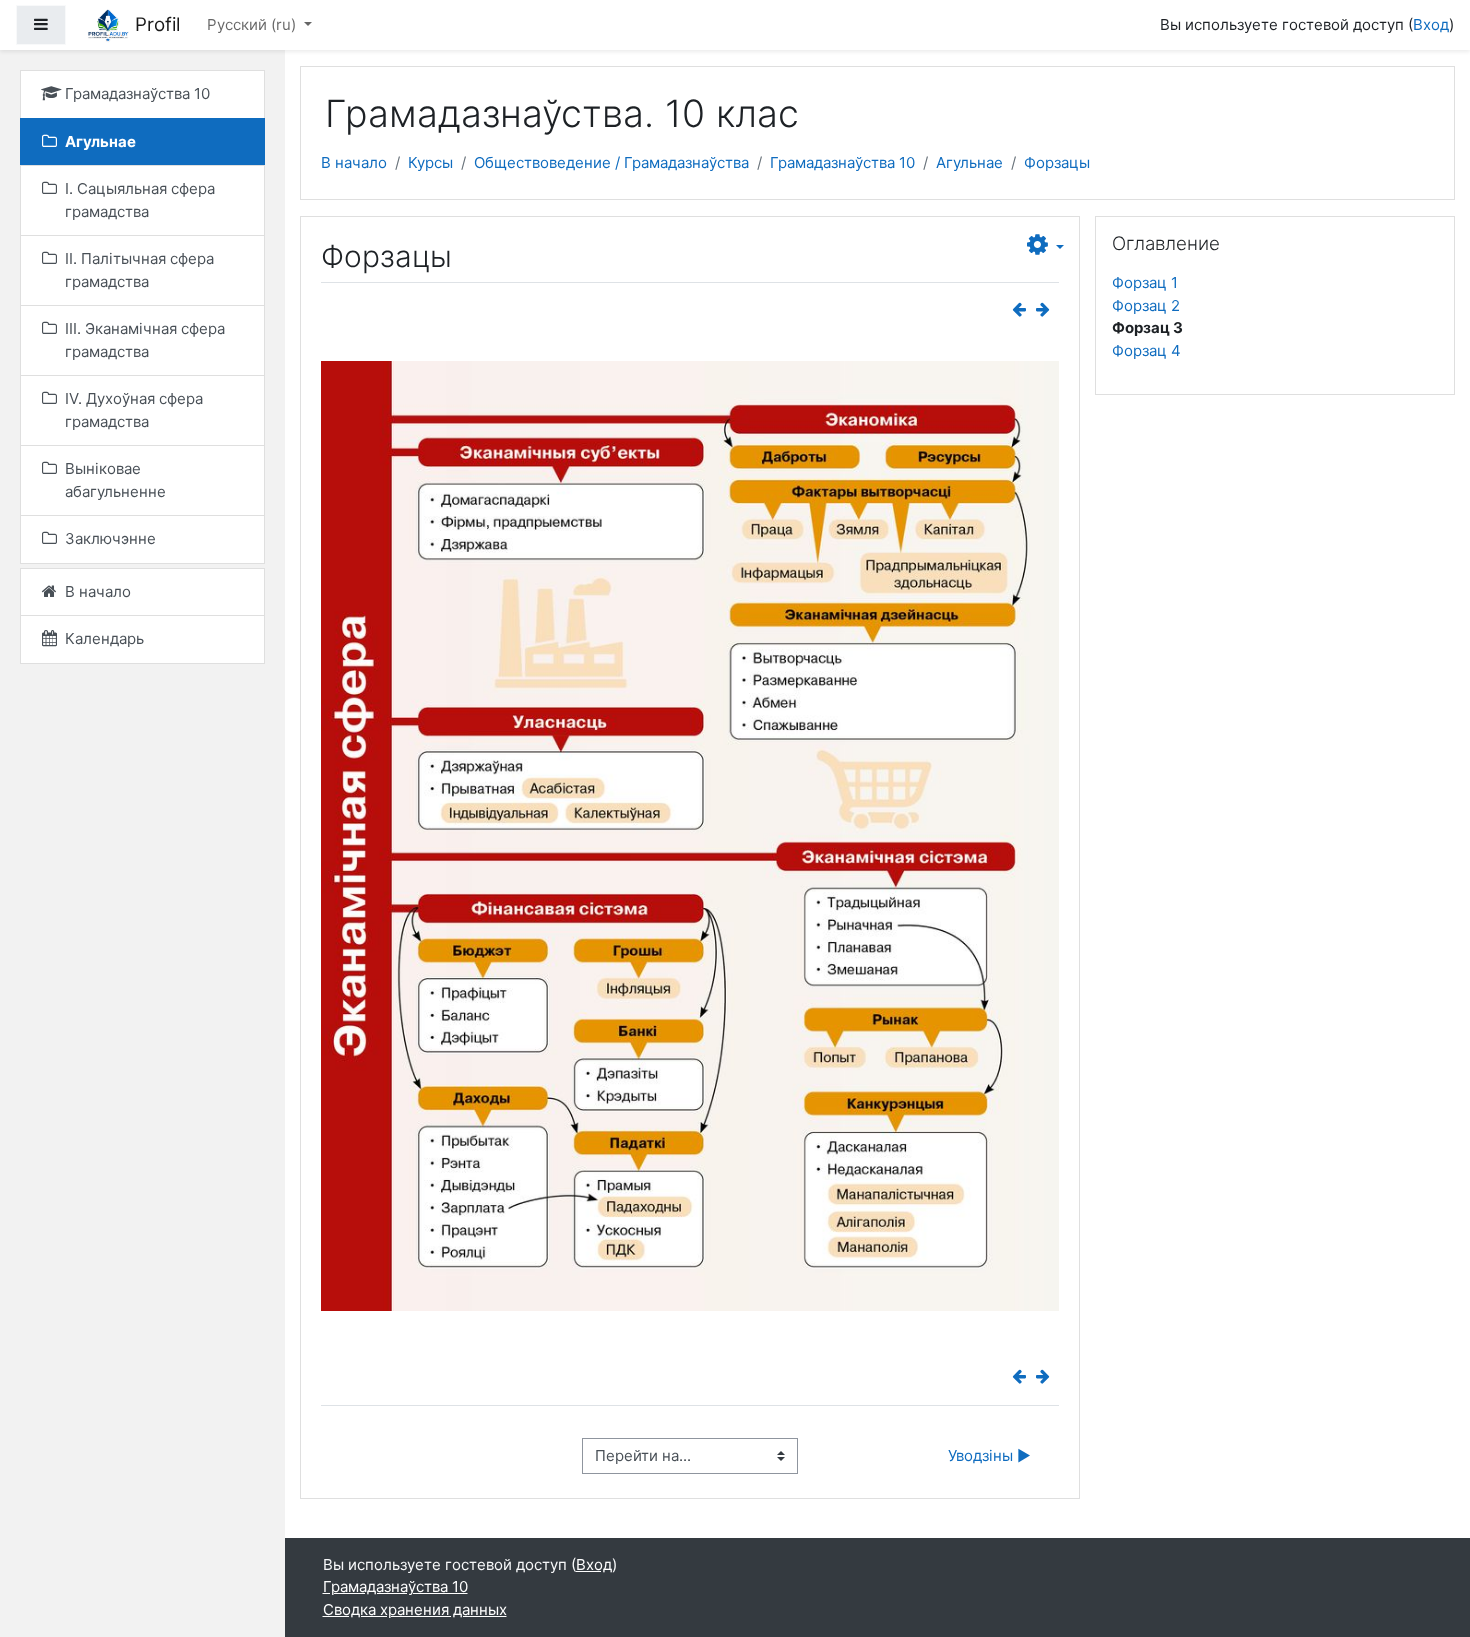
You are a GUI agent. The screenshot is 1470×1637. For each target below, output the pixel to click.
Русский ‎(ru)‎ (253, 24)
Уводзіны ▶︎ (989, 1455)
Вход (1431, 24)
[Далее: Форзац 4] (1047, 309)
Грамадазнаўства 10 (842, 162)
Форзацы (1057, 162)
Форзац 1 (1145, 282)
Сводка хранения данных (415, 1609)
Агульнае (969, 162)
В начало (354, 162)
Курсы (430, 162)
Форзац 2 (1146, 305)
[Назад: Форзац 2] (1023, 309)
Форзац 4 (1146, 350)
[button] (1045, 246)
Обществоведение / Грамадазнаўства (611, 162)
